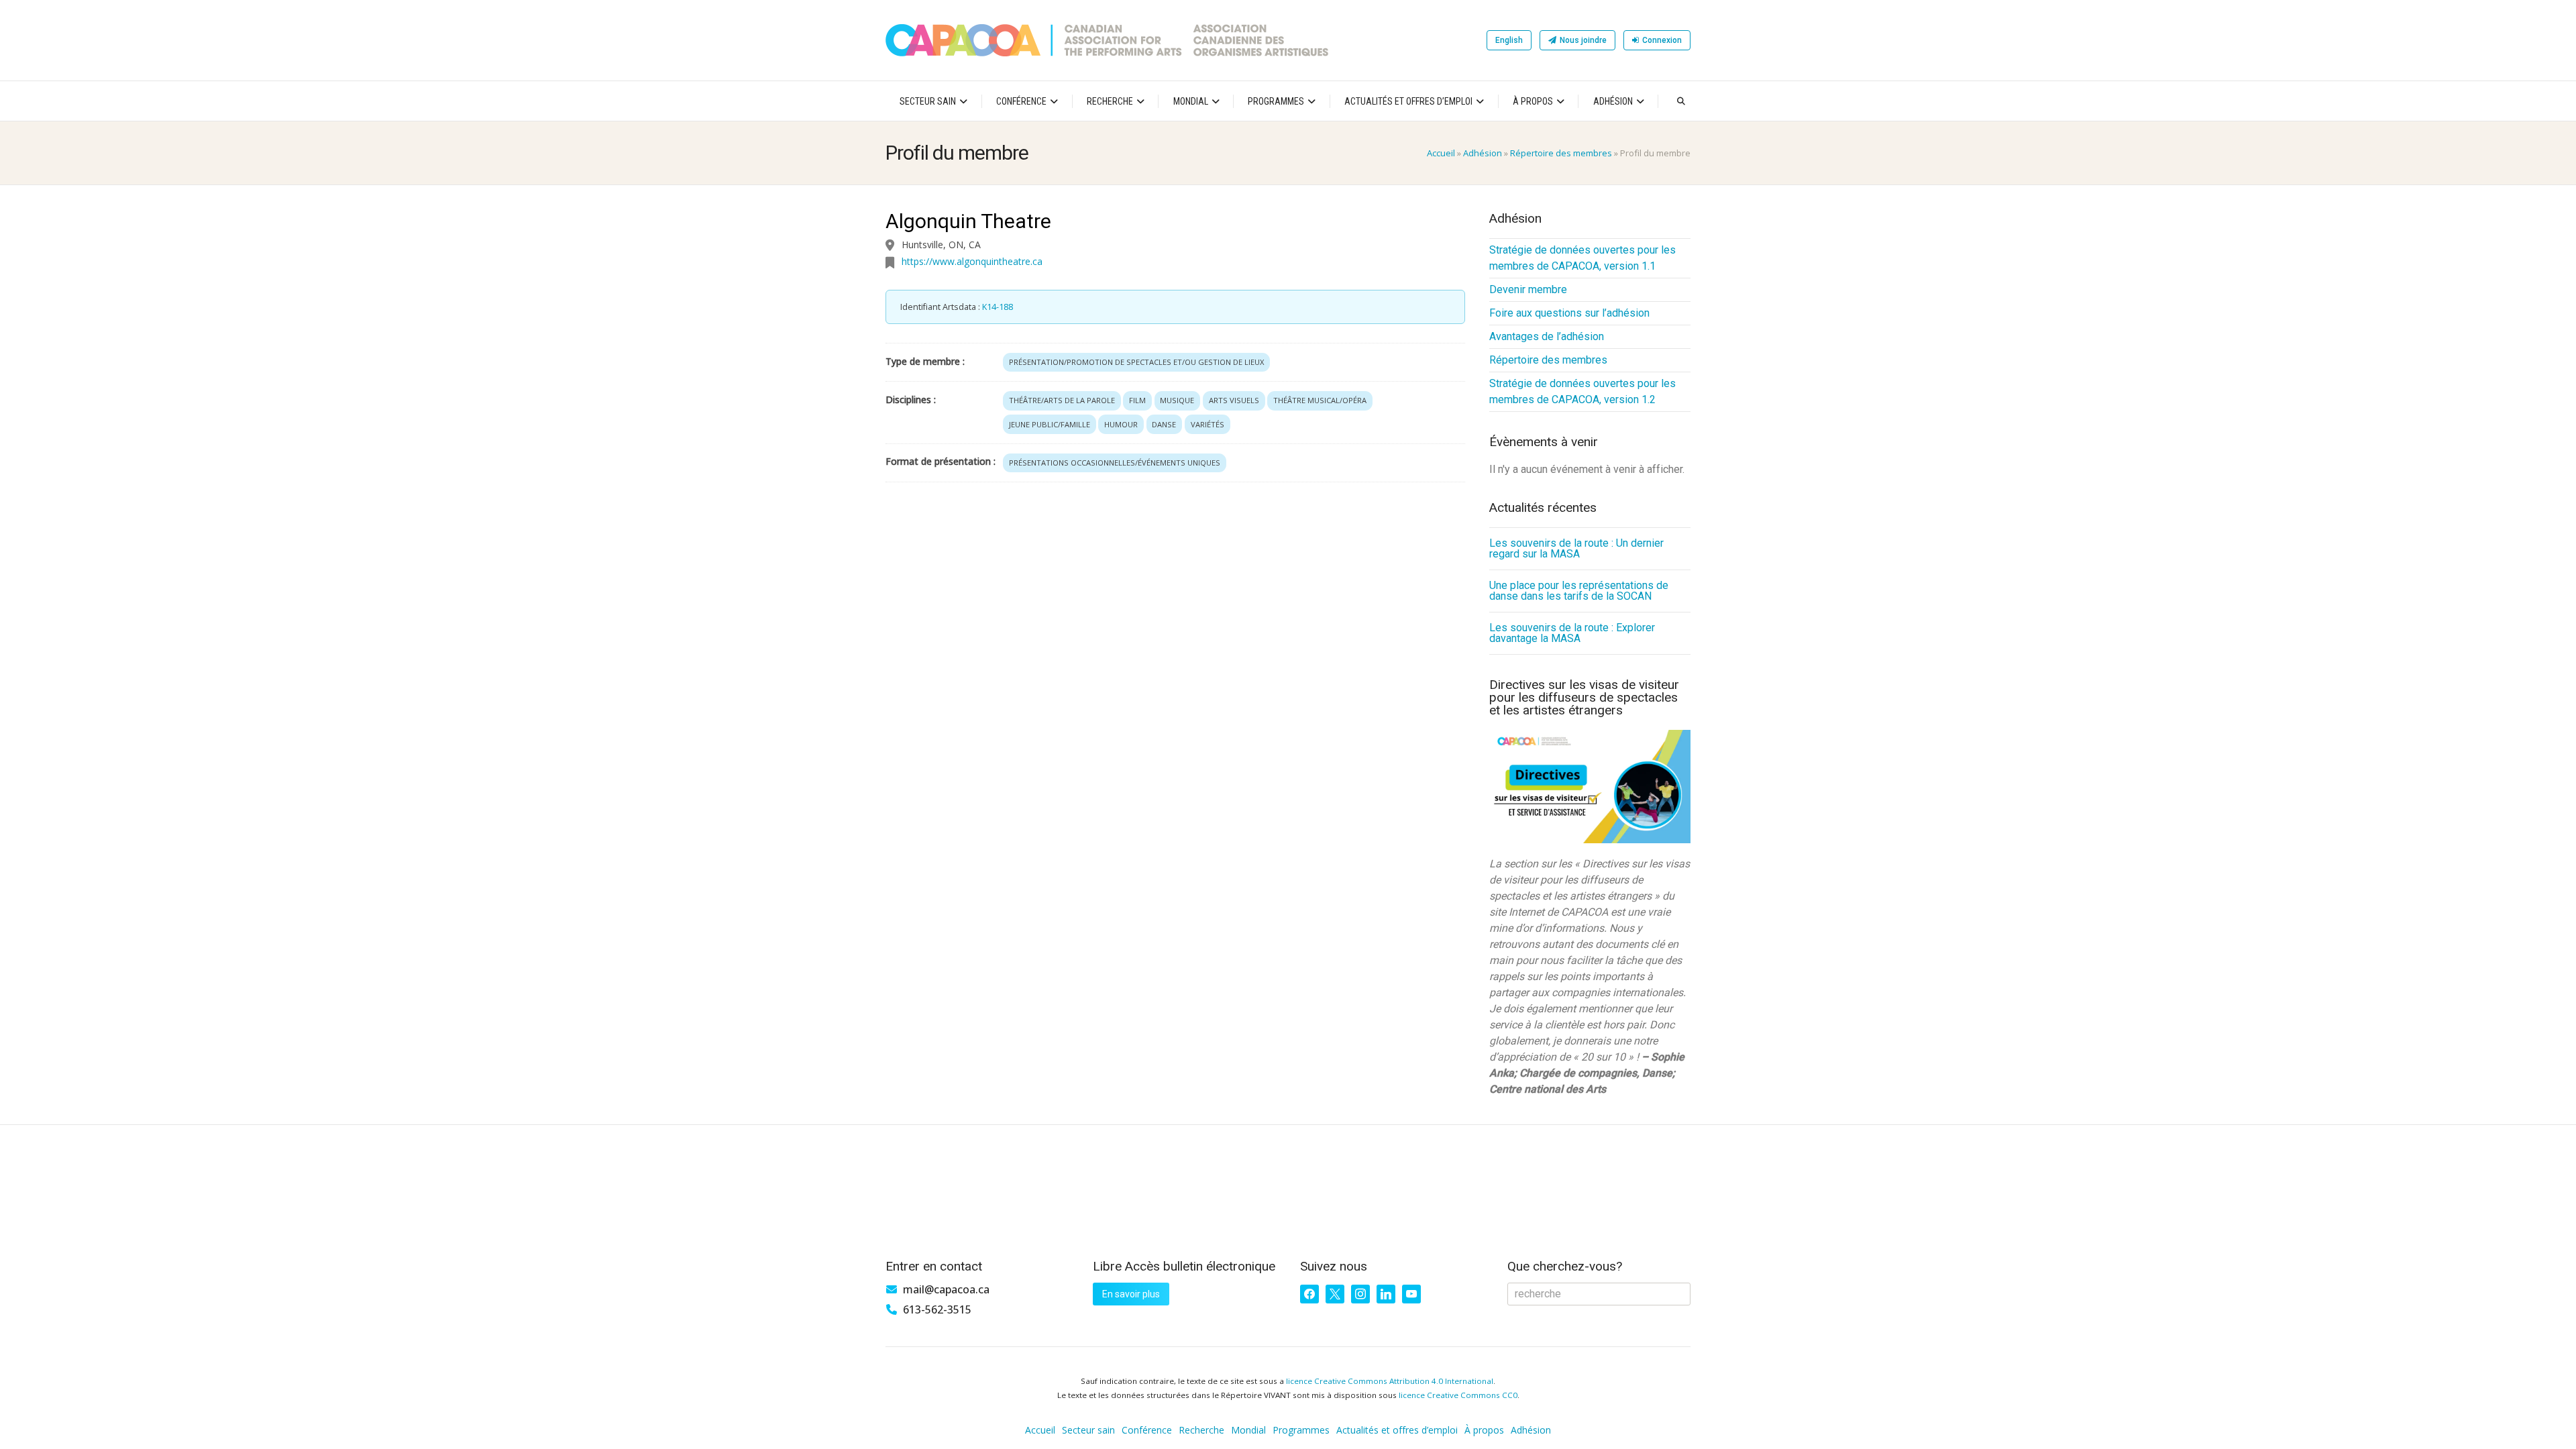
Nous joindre (1583, 40)
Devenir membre (1528, 289)
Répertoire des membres (1561, 153)
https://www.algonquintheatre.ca (972, 261)
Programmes (1276, 101)
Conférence (1021, 101)
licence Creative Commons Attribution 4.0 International (1390, 1381)
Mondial (1191, 101)
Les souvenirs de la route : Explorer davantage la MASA (1572, 633)
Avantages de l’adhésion (1547, 336)
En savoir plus (1131, 1294)
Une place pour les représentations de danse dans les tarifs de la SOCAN (1579, 591)
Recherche (1110, 101)
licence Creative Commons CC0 (1458, 1395)
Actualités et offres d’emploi (1408, 101)
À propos (1533, 101)
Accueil (1441, 153)
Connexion (1662, 40)
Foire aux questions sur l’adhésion (1569, 313)
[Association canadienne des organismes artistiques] (1107, 40)
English (1509, 40)
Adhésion (1613, 101)
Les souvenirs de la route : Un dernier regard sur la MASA (1576, 548)
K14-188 (998, 307)
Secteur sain (928, 101)
